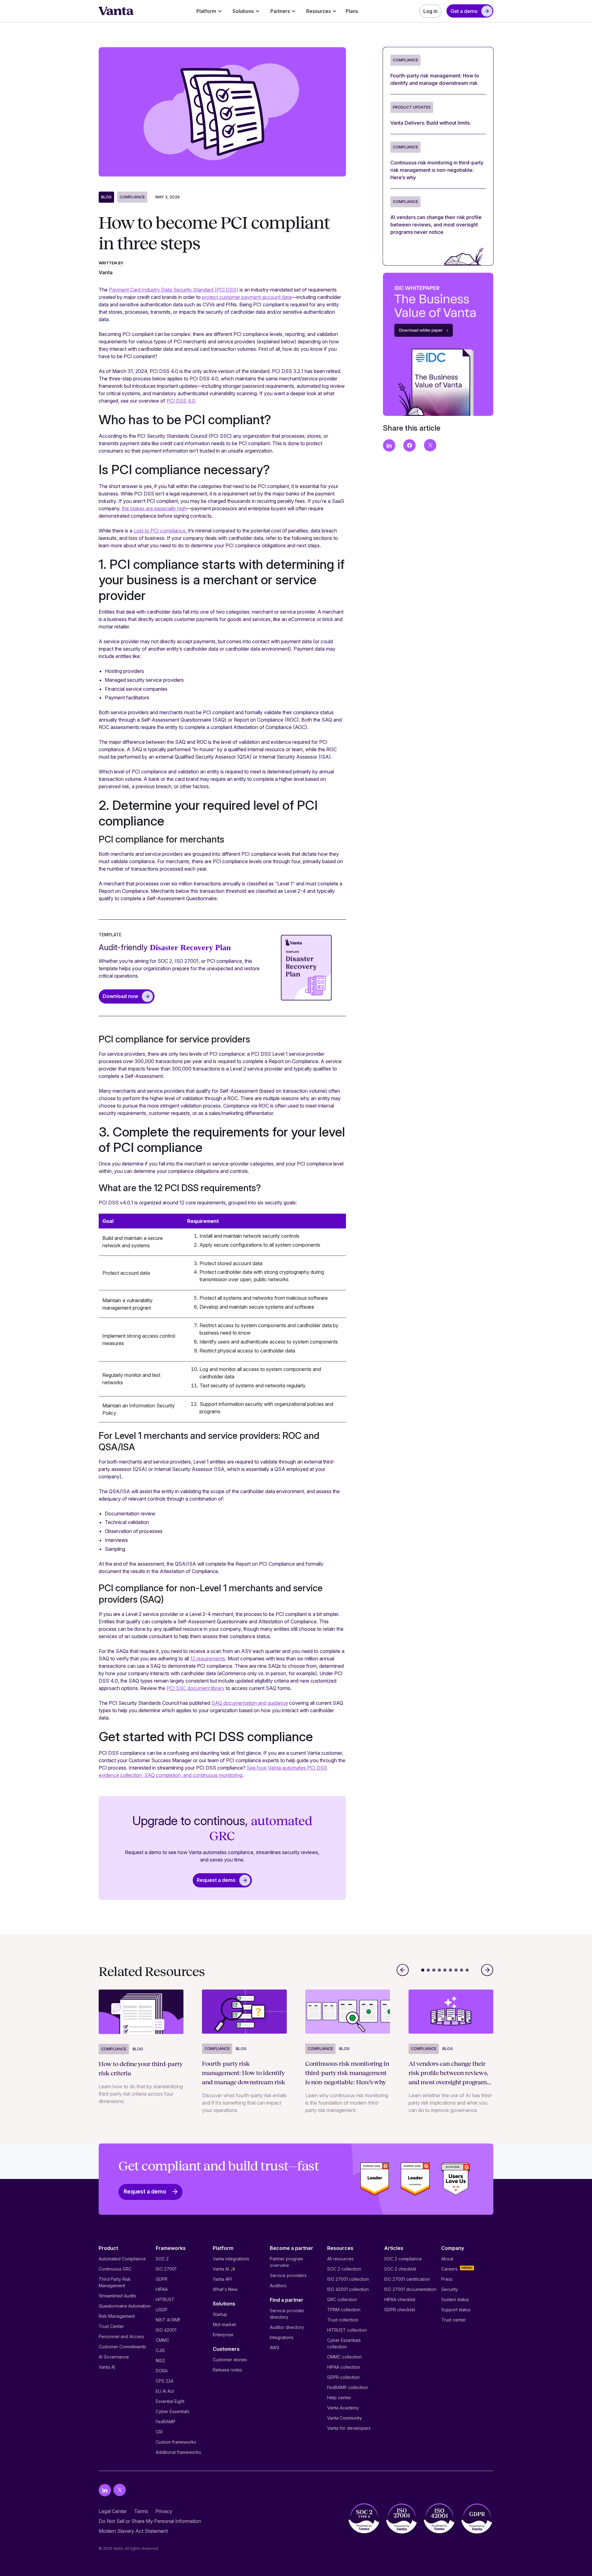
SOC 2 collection (344, 2269)
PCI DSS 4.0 (181, 401)
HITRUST (165, 2299)
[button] (209, 11)
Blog (106, 197)
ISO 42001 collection (348, 2289)
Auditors (278, 2286)
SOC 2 (162, 2259)
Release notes (227, 2370)
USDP (162, 2310)
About (447, 2259)
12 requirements (208, 1659)
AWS (275, 2348)
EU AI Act (165, 2391)
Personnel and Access (121, 2336)
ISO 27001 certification (407, 2279)
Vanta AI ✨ (224, 2269)
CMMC (162, 2340)
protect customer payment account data (247, 297)
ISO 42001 (166, 2330)
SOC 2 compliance (403, 2259)
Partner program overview (286, 2262)
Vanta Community (345, 2418)
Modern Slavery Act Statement (133, 2531)
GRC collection (342, 2299)
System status (455, 2299)
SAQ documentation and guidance (250, 1703)
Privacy (164, 2511)
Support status (456, 2310)
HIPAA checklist (400, 2299)
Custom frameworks (176, 2442)
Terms (141, 2511)
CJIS (160, 2350)
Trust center (454, 2320)
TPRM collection (344, 2310)
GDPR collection (343, 2377)
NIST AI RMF (168, 2320)
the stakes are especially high (154, 508)
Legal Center (113, 2511)
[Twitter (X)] (120, 2490)
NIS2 (160, 2361)
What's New (225, 2289)
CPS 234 (164, 2381)
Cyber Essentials (173, 2411)
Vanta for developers (349, 2428)
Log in (430, 11)
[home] (116, 11)
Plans (352, 11)
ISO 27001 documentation (410, 2289)
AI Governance (114, 2357)
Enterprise (223, 2335)
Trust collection (343, 2320)
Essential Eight (170, 2401)
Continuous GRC (115, 2269)
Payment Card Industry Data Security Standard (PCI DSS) (174, 290)
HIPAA (162, 2289)
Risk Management (117, 2316)
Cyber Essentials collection (344, 2343)
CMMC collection (344, 2357)
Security (450, 2289)
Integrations (282, 2337)
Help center (339, 2398)
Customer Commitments (122, 2347)
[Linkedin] (105, 2490)
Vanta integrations (231, 2259)
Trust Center (111, 2326)
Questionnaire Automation (125, 2306)
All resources (340, 2259)
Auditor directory (287, 2327)
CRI (159, 2432)
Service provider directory (287, 2314)
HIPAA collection (344, 2367)
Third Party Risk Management (115, 2282)
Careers (449, 2269)
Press (447, 2279)
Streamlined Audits (117, 2296)
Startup (220, 2314)
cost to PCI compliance (160, 531)
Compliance (132, 197)
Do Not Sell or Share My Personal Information (150, 2521)
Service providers (288, 2275)
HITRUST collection (347, 2330)
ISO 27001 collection (348, 2279)
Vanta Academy (343, 2408)
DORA (162, 2371)
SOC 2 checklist (400, 2269)
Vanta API (222, 2279)
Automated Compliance (122, 2259)
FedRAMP (166, 2422)
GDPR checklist (400, 2310)
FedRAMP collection (347, 2387)
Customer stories (230, 2360)
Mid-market (224, 2324)
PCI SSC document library (195, 1688)
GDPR (162, 2279)
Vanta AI (107, 2367)
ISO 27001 (166, 2269)
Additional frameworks (178, 2452)
